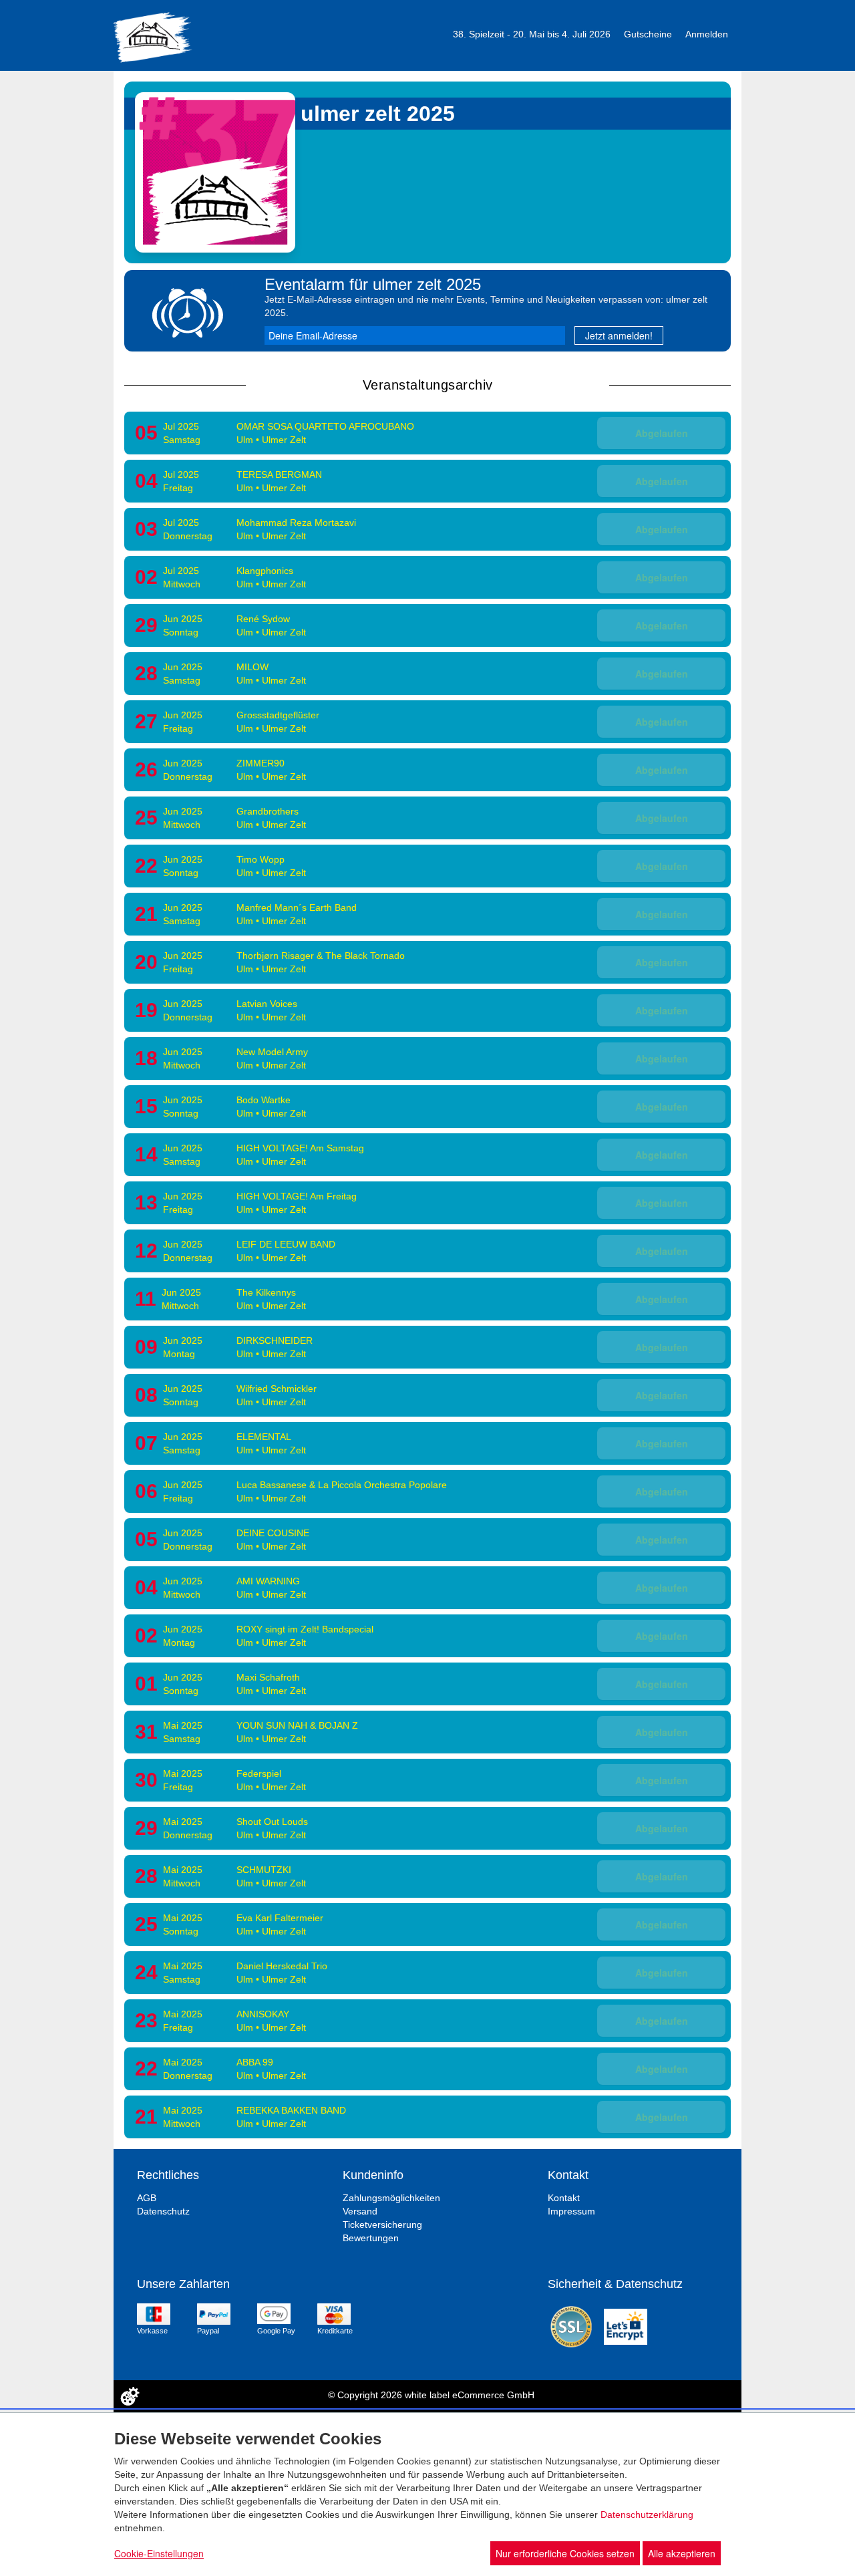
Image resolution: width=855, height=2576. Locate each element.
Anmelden (707, 34)
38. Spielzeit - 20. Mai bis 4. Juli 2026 (532, 34)
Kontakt (564, 2198)
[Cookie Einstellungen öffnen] (130, 2396)
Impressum (571, 2211)
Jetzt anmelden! (619, 335)
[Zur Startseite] (153, 36)
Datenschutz (163, 2211)
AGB (147, 2198)
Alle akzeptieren (682, 2553)
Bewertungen (371, 2238)
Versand (360, 2211)
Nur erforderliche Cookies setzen (565, 2553)
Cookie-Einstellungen (159, 2553)
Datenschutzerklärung (647, 2515)
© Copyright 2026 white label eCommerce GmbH (431, 2395)
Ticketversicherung (382, 2225)
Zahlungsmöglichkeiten (391, 2198)
